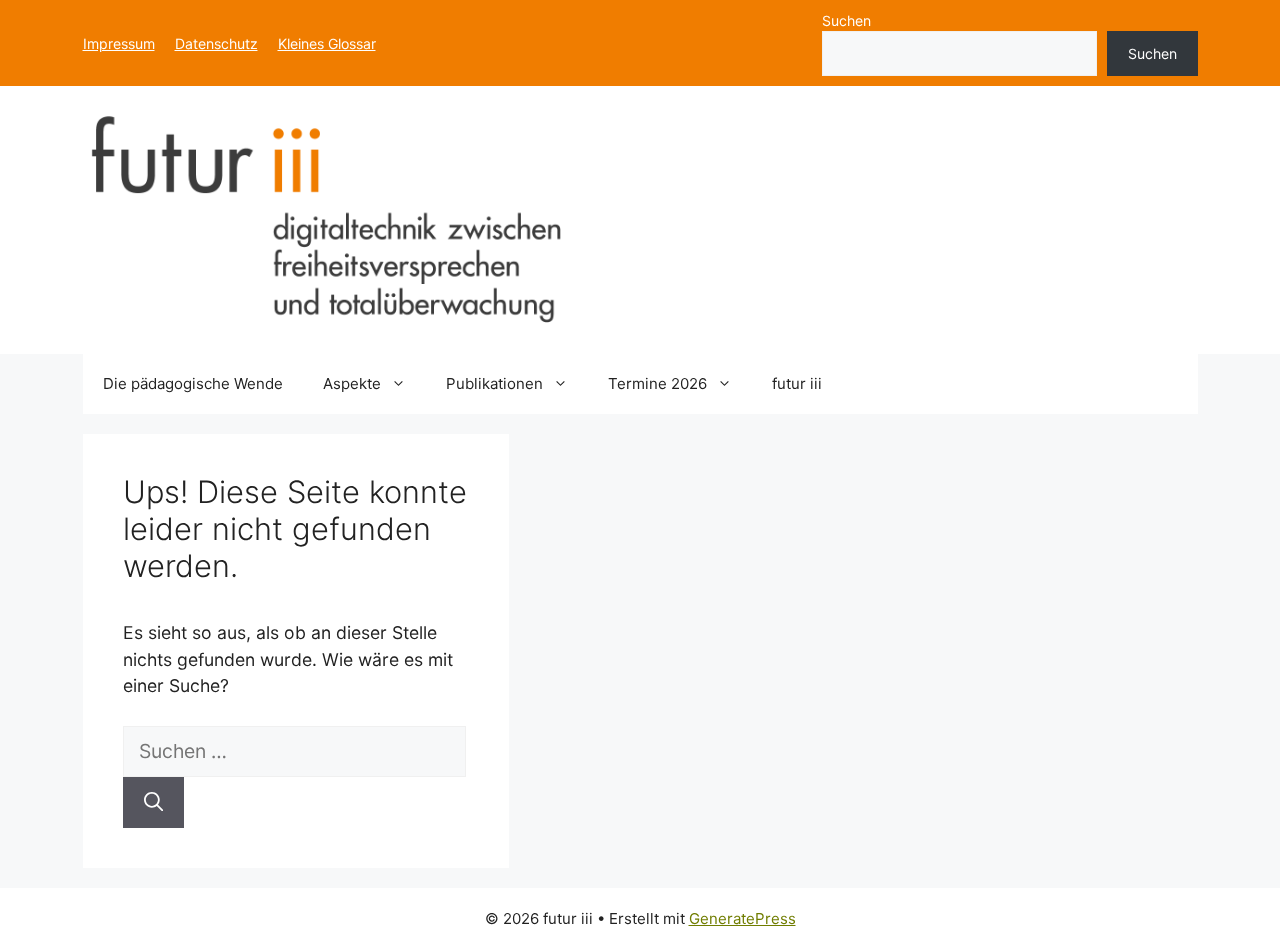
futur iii (797, 383)
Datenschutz (216, 43)
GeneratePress (742, 918)
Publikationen (494, 383)
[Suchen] (153, 802)
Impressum (119, 43)
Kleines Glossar (327, 43)
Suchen (846, 20)
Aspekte (352, 383)
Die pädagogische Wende (193, 383)
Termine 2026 (657, 383)
